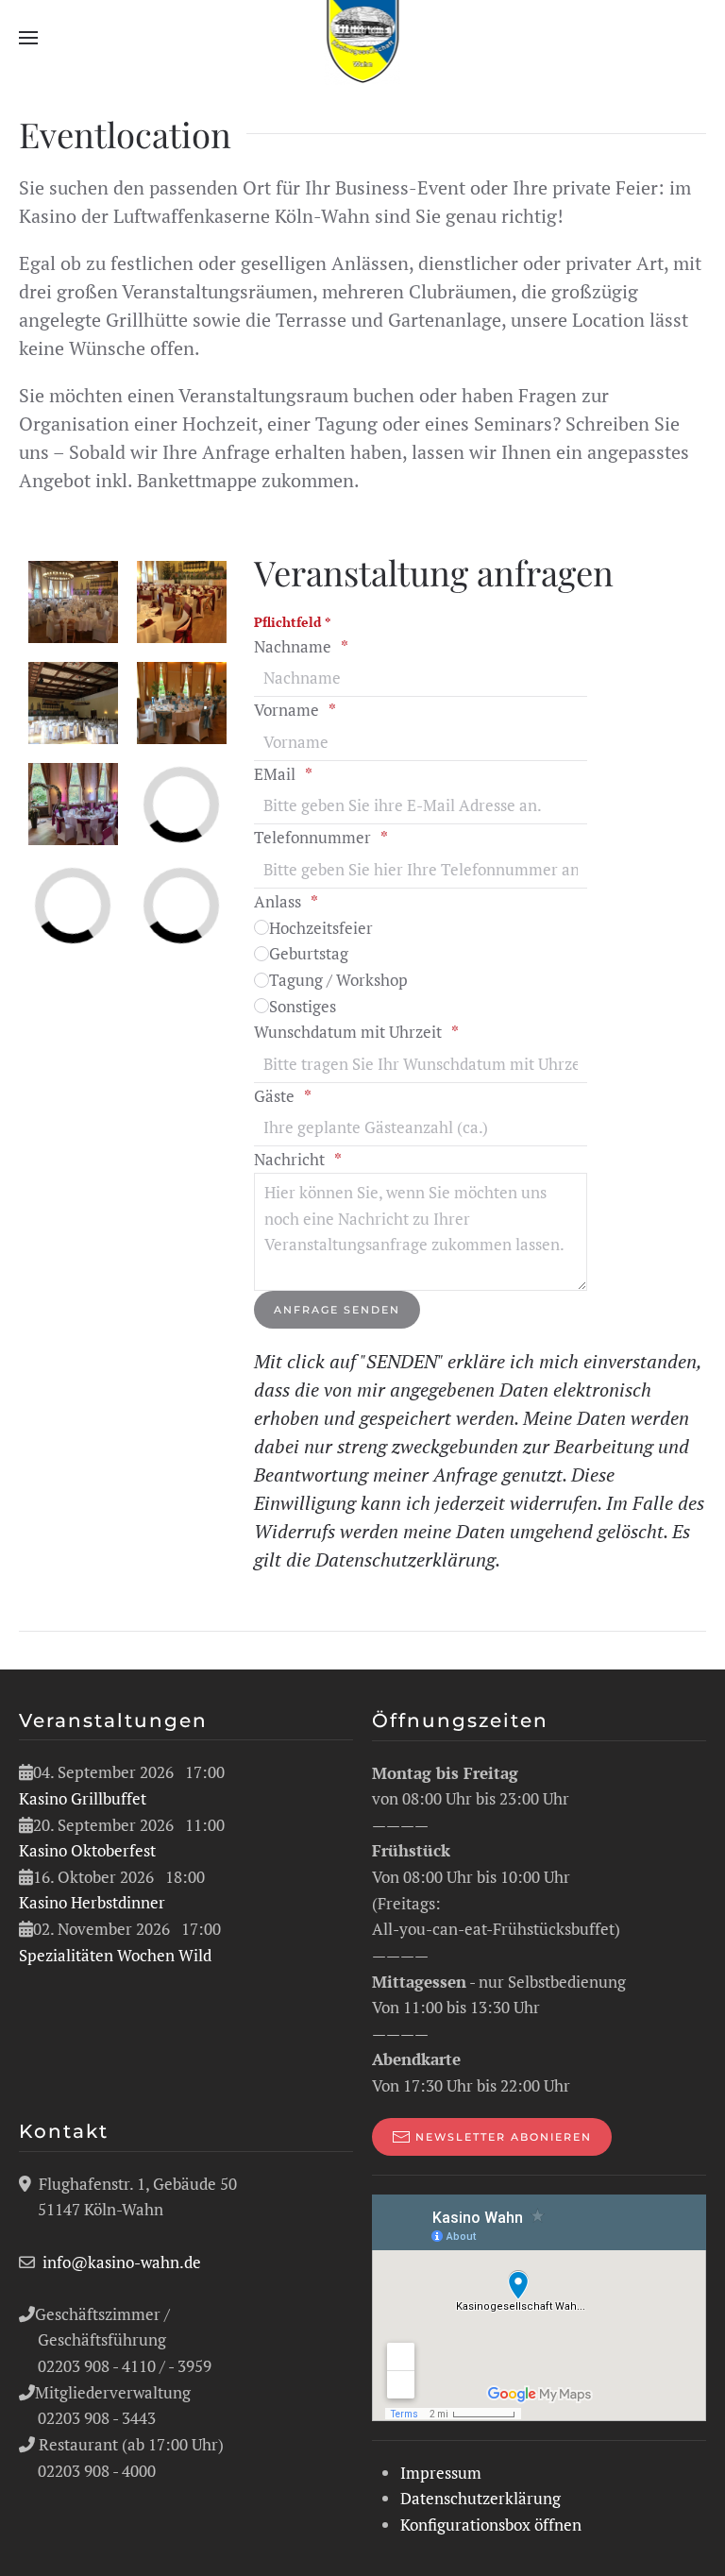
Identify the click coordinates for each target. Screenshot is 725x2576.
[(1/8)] (182, 602)
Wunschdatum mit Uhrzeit (348, 1032)
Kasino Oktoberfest (87, 1850)
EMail (275, 774)
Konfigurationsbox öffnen (491, 2525)
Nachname (293, 646)
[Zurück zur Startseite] (363, 38)
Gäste (274, 1096)
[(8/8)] (182, 703)
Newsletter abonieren (504, 2137)
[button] (28, 38)
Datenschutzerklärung (405, 1559)
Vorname (287, 710)
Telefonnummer (312, 837)
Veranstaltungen (113, 1720)
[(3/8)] (73, 602)
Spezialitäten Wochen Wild (115, 1955)
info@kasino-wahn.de (122, 2262)
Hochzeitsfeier (321, 928)
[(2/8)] (73, 703)
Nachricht (289, 1159)
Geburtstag (309, 953)
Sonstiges (303, 1006)
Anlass (278, 901)
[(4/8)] (73, 804)
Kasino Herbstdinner (92, 1902)
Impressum (441, 2473)
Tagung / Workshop (338, 980)
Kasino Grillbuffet (83, 1798)
